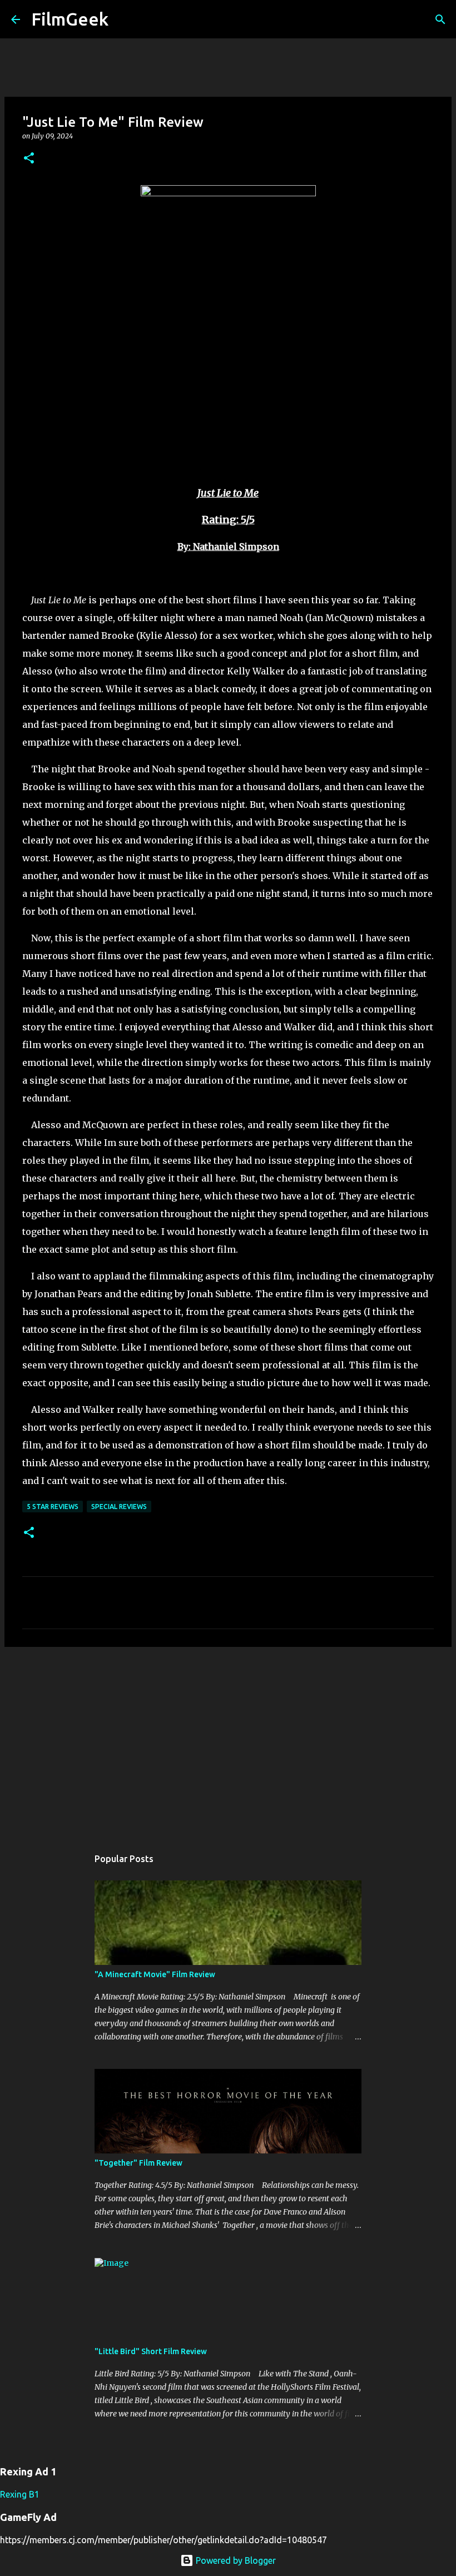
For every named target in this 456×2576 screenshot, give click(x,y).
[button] (29, 159)
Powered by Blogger (235, 2560)
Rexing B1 (20, 2494)
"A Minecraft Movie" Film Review (155, 1974)
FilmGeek (70, 19)
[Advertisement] (228, 1741)
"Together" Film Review (138, 2163)
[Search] (124, 19)
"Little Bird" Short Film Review (151, 2351)
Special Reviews (119, 1507)
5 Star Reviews (53, 1507)
